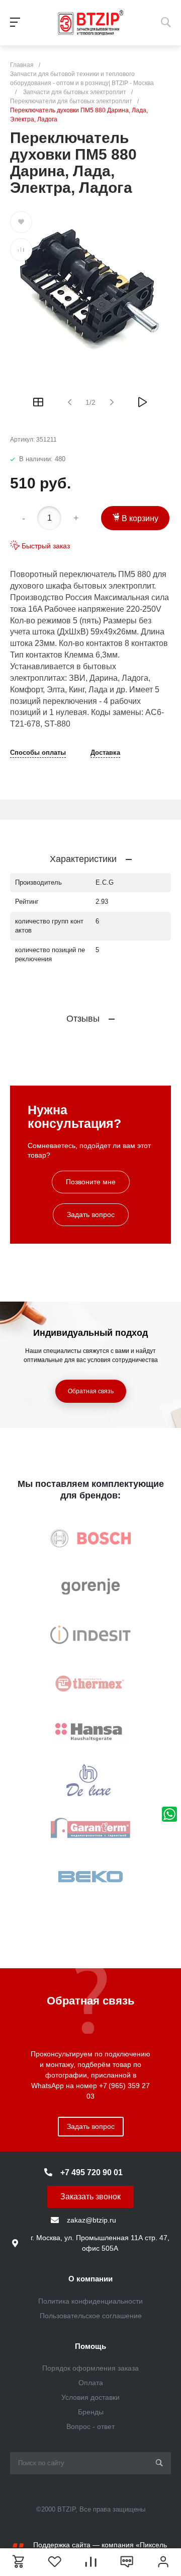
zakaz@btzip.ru (92, 2220)
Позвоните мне (91, 1182)
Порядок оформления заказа (90, 2368)
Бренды (91, 2412)
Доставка (105, 753)
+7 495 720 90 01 (92, 2172)
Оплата (91, 2383)
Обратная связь (91, 1391)
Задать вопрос (91, 1214)
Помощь (90, 2346)
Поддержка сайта (62, 2545)
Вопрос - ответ (90, 2426)
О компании (90, 2279)
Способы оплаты (38, 753)
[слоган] (90, 23)
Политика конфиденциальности (90, 2301)
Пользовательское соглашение (91, 2316)
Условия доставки (90, 2397)
